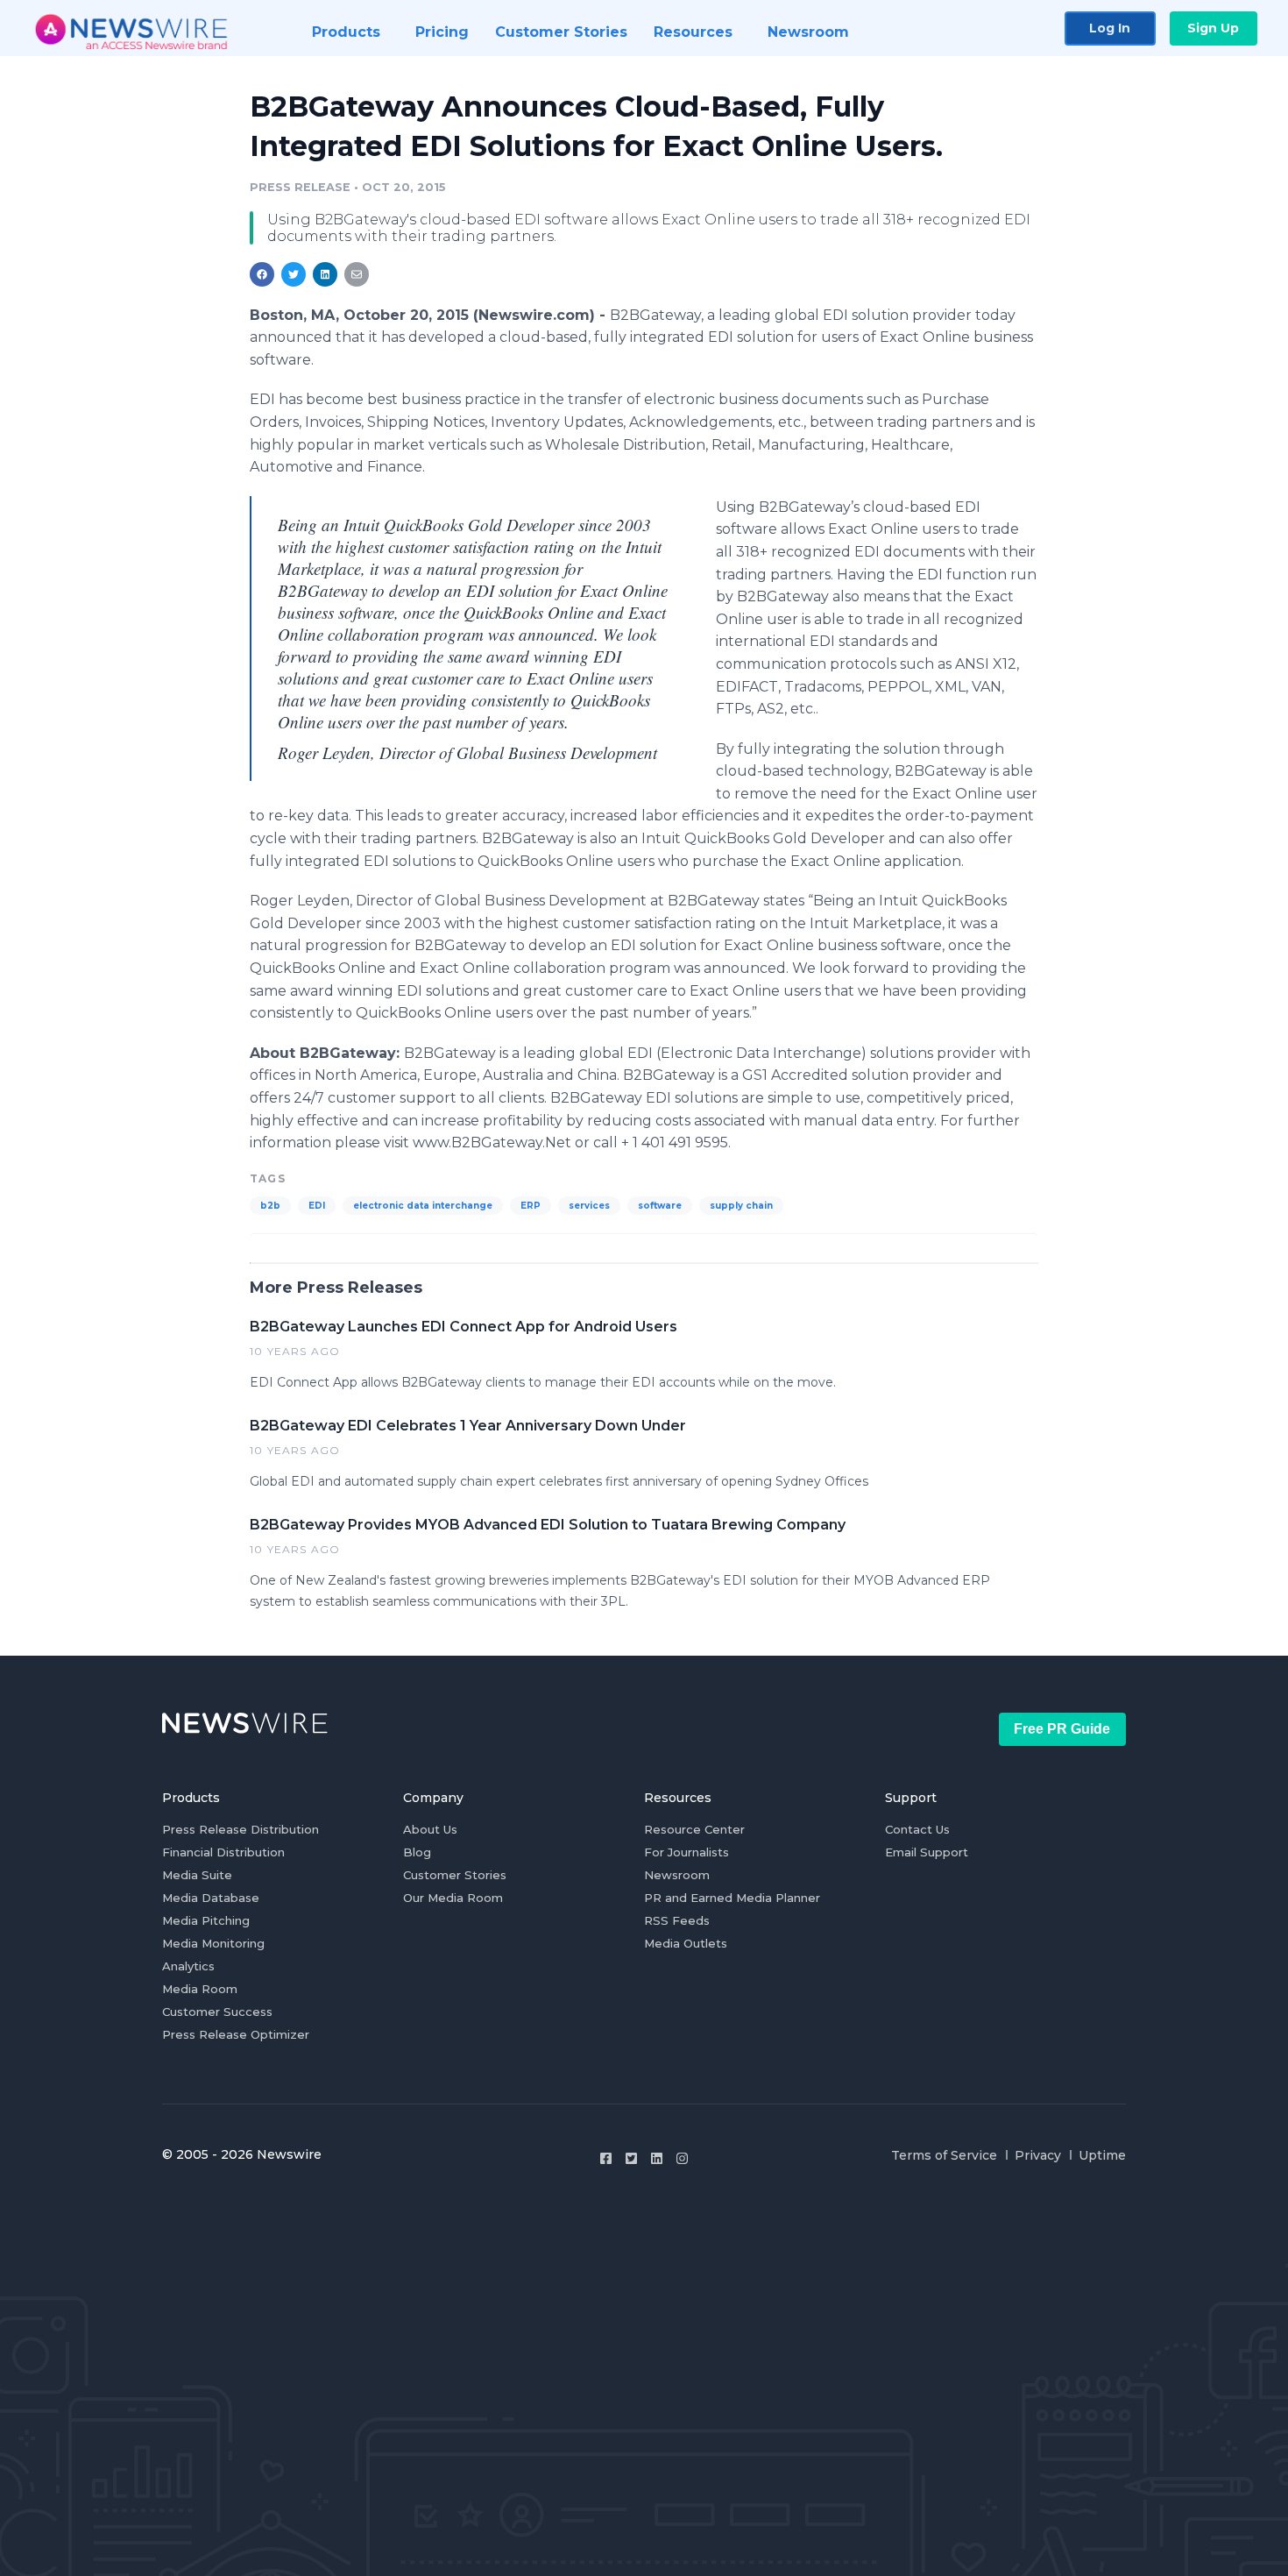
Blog (417, 1852)
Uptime (1102, 2155)
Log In (1110, 28)
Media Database (211, 1898)
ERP (531, 1206)
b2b (270, 1206)
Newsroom (677, 1875)
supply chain (741, 1206)
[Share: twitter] (294, 274)
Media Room (200, 1989)
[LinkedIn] (657, 2158)
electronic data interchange (423, 1206)
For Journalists (686, 1852)
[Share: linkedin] (326, 274)
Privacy (1038, 2155)
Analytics (188, 1966)
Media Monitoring (213, 1943)
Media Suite (197, 1875)
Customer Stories (455, 1875)
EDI (317, 1206)
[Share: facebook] (262, 274)
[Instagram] (682, 2158)
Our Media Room (453, 1898)
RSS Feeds (677, 1920)
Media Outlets (686, 1943)
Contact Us (917, 1829)
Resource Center (694, 1829)
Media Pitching (206, 1920)
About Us (430, 1829)
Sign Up (1213, 28)
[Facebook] (606, 2158)
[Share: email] (357, 274)
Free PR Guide (1062, 1729)
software (660, 1206)
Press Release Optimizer (236, 2034)
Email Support (927, 1852)
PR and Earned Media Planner (732, 1898)
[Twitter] (631, 2158)
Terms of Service (944, 2155)
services (589, 1206)
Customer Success (217, 2012)
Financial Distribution (223, 1852)
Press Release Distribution (241, 1829)
